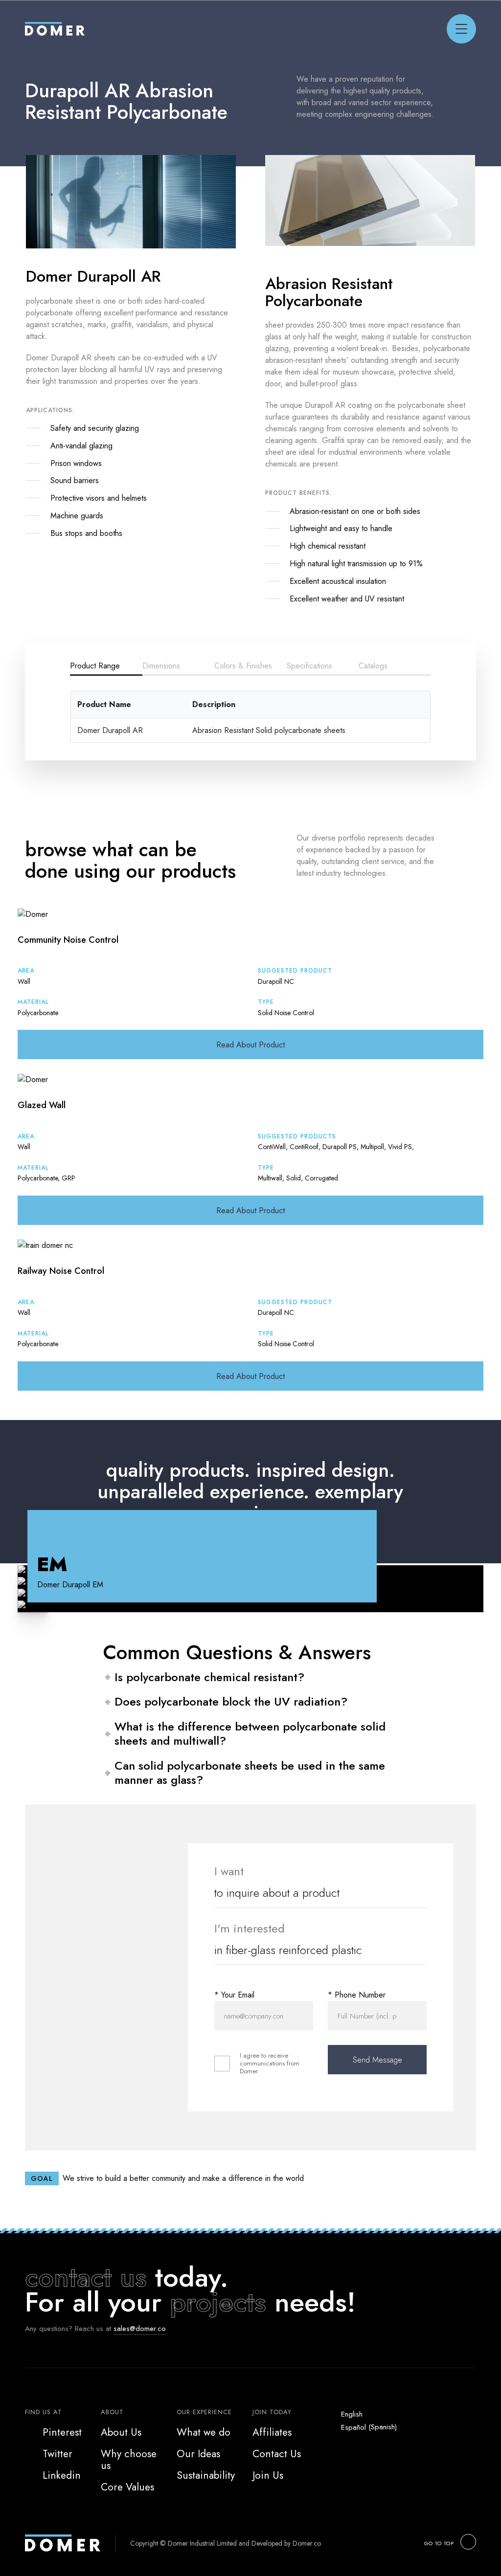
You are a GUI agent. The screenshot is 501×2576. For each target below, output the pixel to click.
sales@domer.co (140, 2329)
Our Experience (204, 2412)
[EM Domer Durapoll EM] (250, 1606)
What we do (204, 2432)
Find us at (44, 2412)
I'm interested (250, 1928)
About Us (121, 2432)
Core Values (127, 2487)
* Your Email (234, 1995)
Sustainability (206, 2475)
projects (218, 2302)
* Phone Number (357, 1995)
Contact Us (277, 2454)
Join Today (272, 2412)
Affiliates (272, 2432)
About (112, 2412)
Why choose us (129, 2460)
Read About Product (250, 1045)
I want (229, 1871)
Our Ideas (198, 2454)
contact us (86, 2277)
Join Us (268, 2475)
